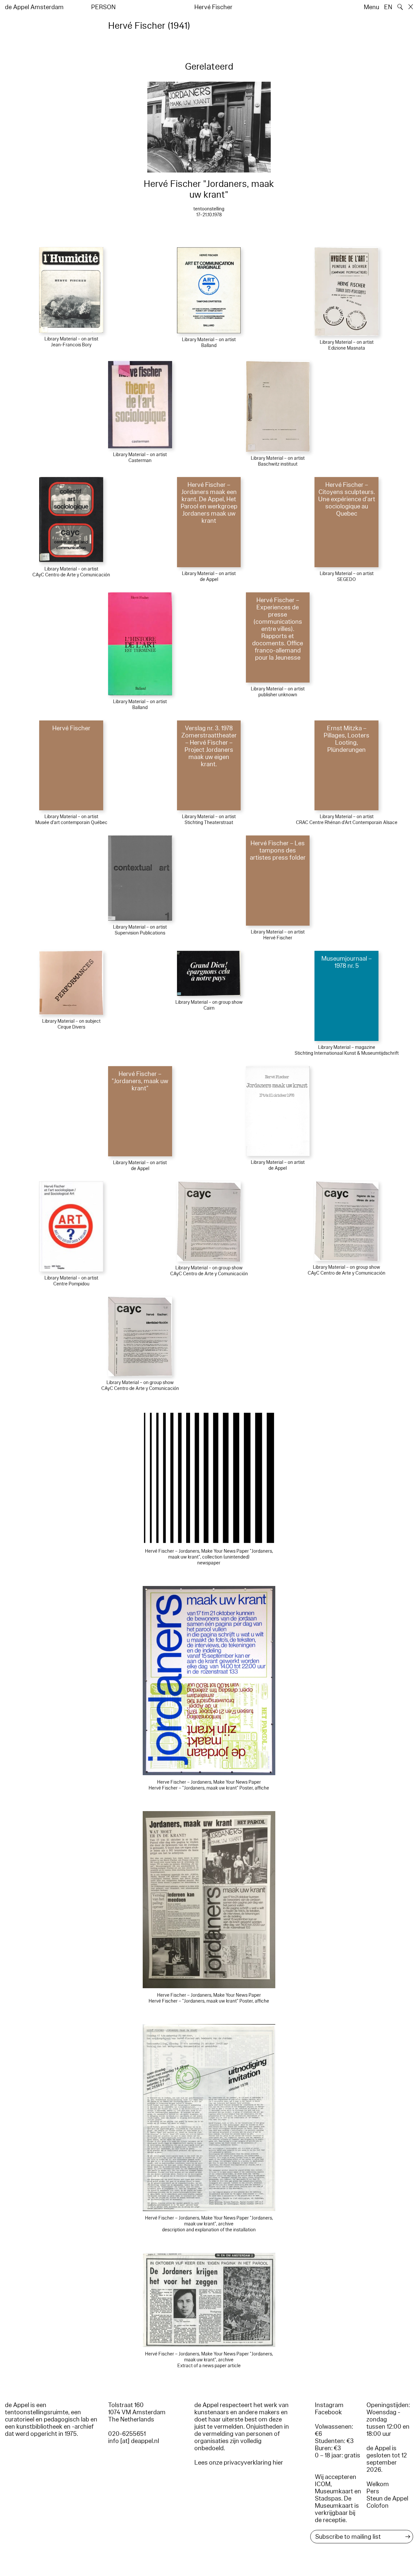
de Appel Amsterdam (34, 7)
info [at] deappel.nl (134, 2441)
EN (388, 7)
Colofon (378, 2506)
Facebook (328, 2412)
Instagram (329, 2405)
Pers (373, 2491)
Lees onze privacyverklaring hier (239, 2463)
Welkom (378, 2484)
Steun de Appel (387, 2499)
